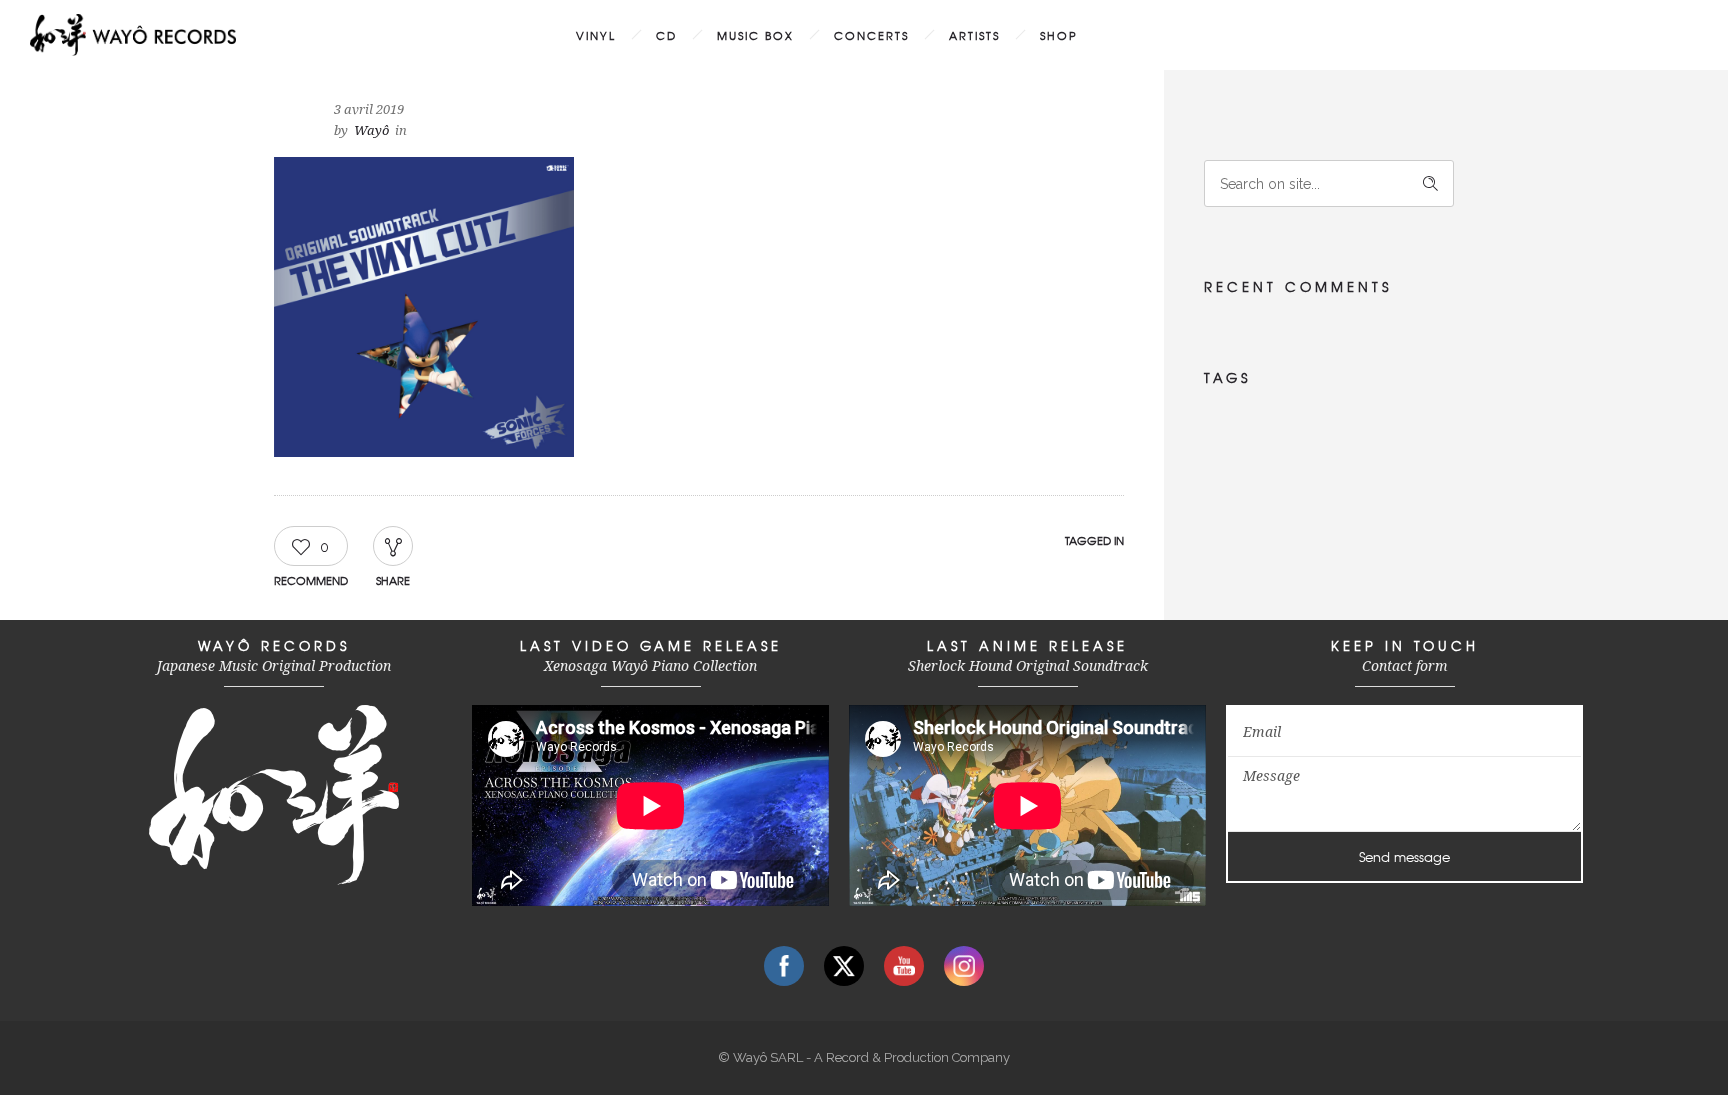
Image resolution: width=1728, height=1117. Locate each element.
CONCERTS (871, 35)
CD (666, 35)
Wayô (371, 130)
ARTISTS (974, 35)
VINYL (596, 35)
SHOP (1059, 35)
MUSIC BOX (755, 35)
